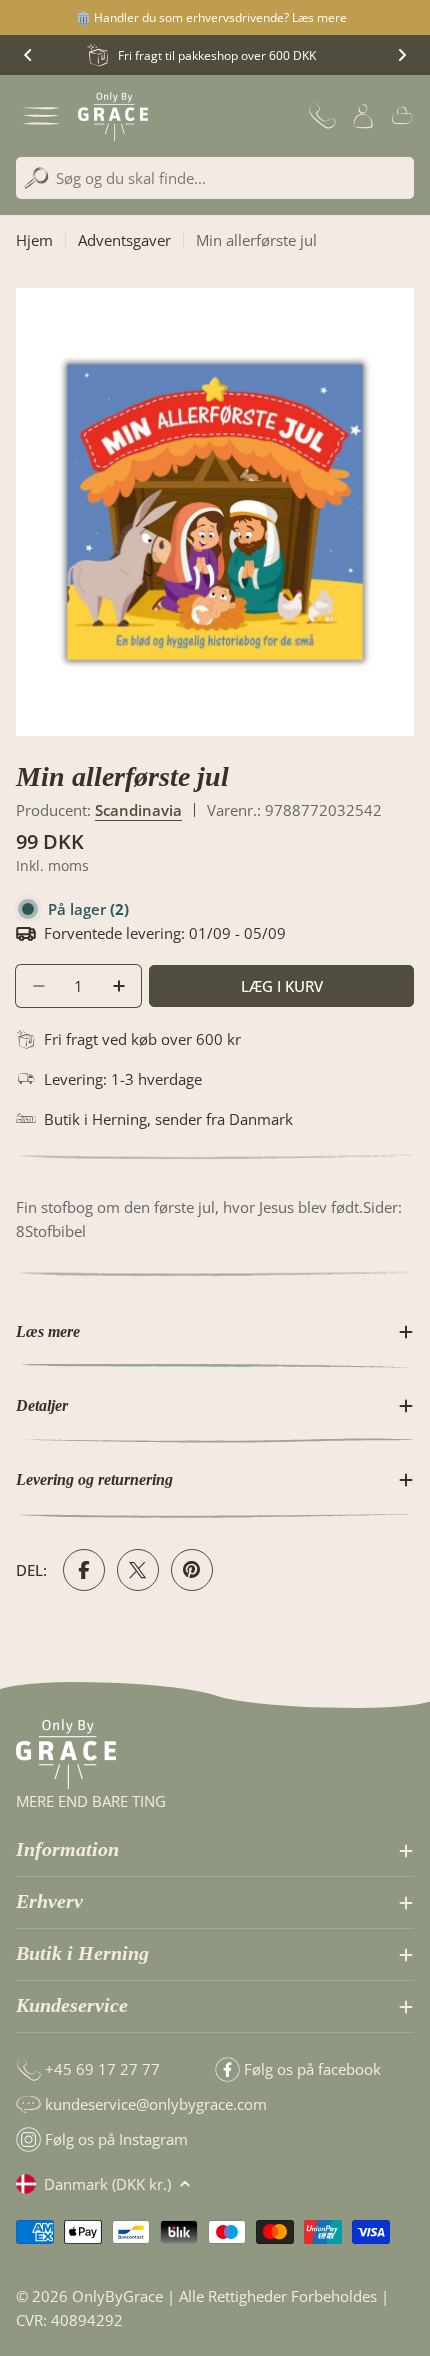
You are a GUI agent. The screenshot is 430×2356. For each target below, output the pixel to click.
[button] (28, 55)
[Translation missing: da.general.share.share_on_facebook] (84, 1570)
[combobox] (215, 178)
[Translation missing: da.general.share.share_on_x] (138, 1570)
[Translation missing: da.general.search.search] (36, 178)
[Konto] (363, 116)
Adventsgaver (124, 240)
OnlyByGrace (117, 2296)
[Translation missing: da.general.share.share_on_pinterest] (192, 1570)
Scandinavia (138, 810)
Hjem (34, 240)
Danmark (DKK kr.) (107, 2184)
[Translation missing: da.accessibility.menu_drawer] (41, 116)
